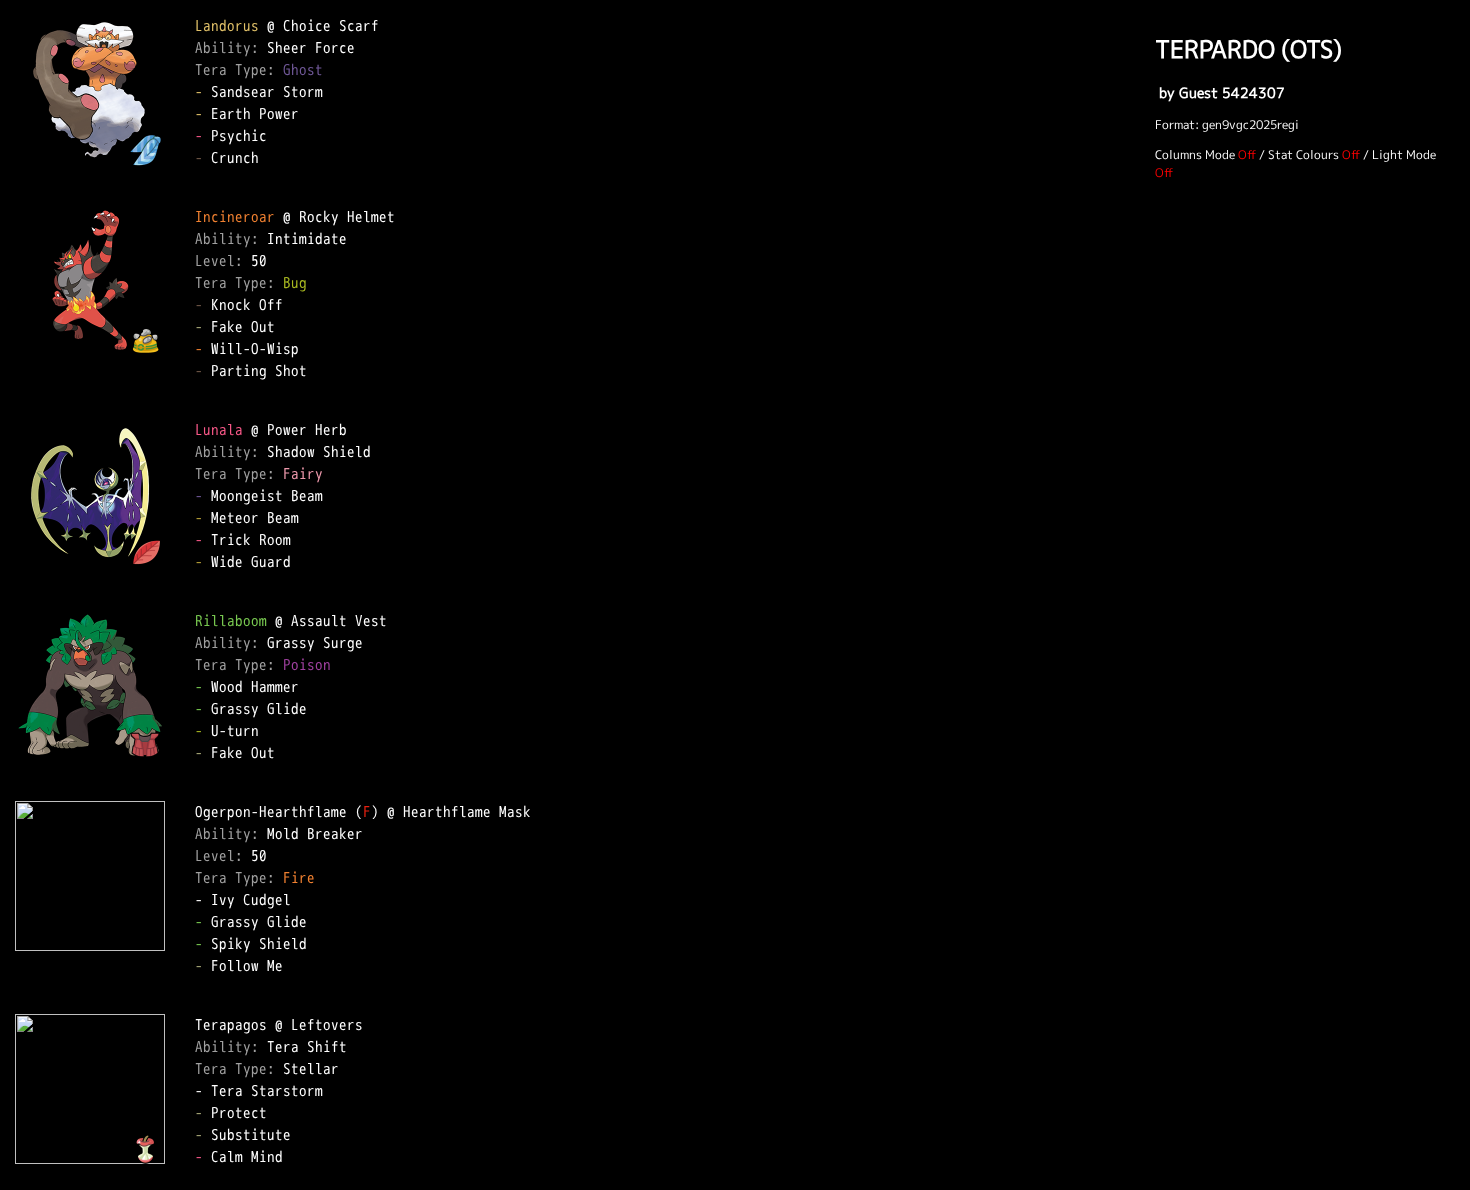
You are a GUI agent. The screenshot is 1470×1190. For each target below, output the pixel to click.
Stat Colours (1303, 154)
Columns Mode (1195, 154)
